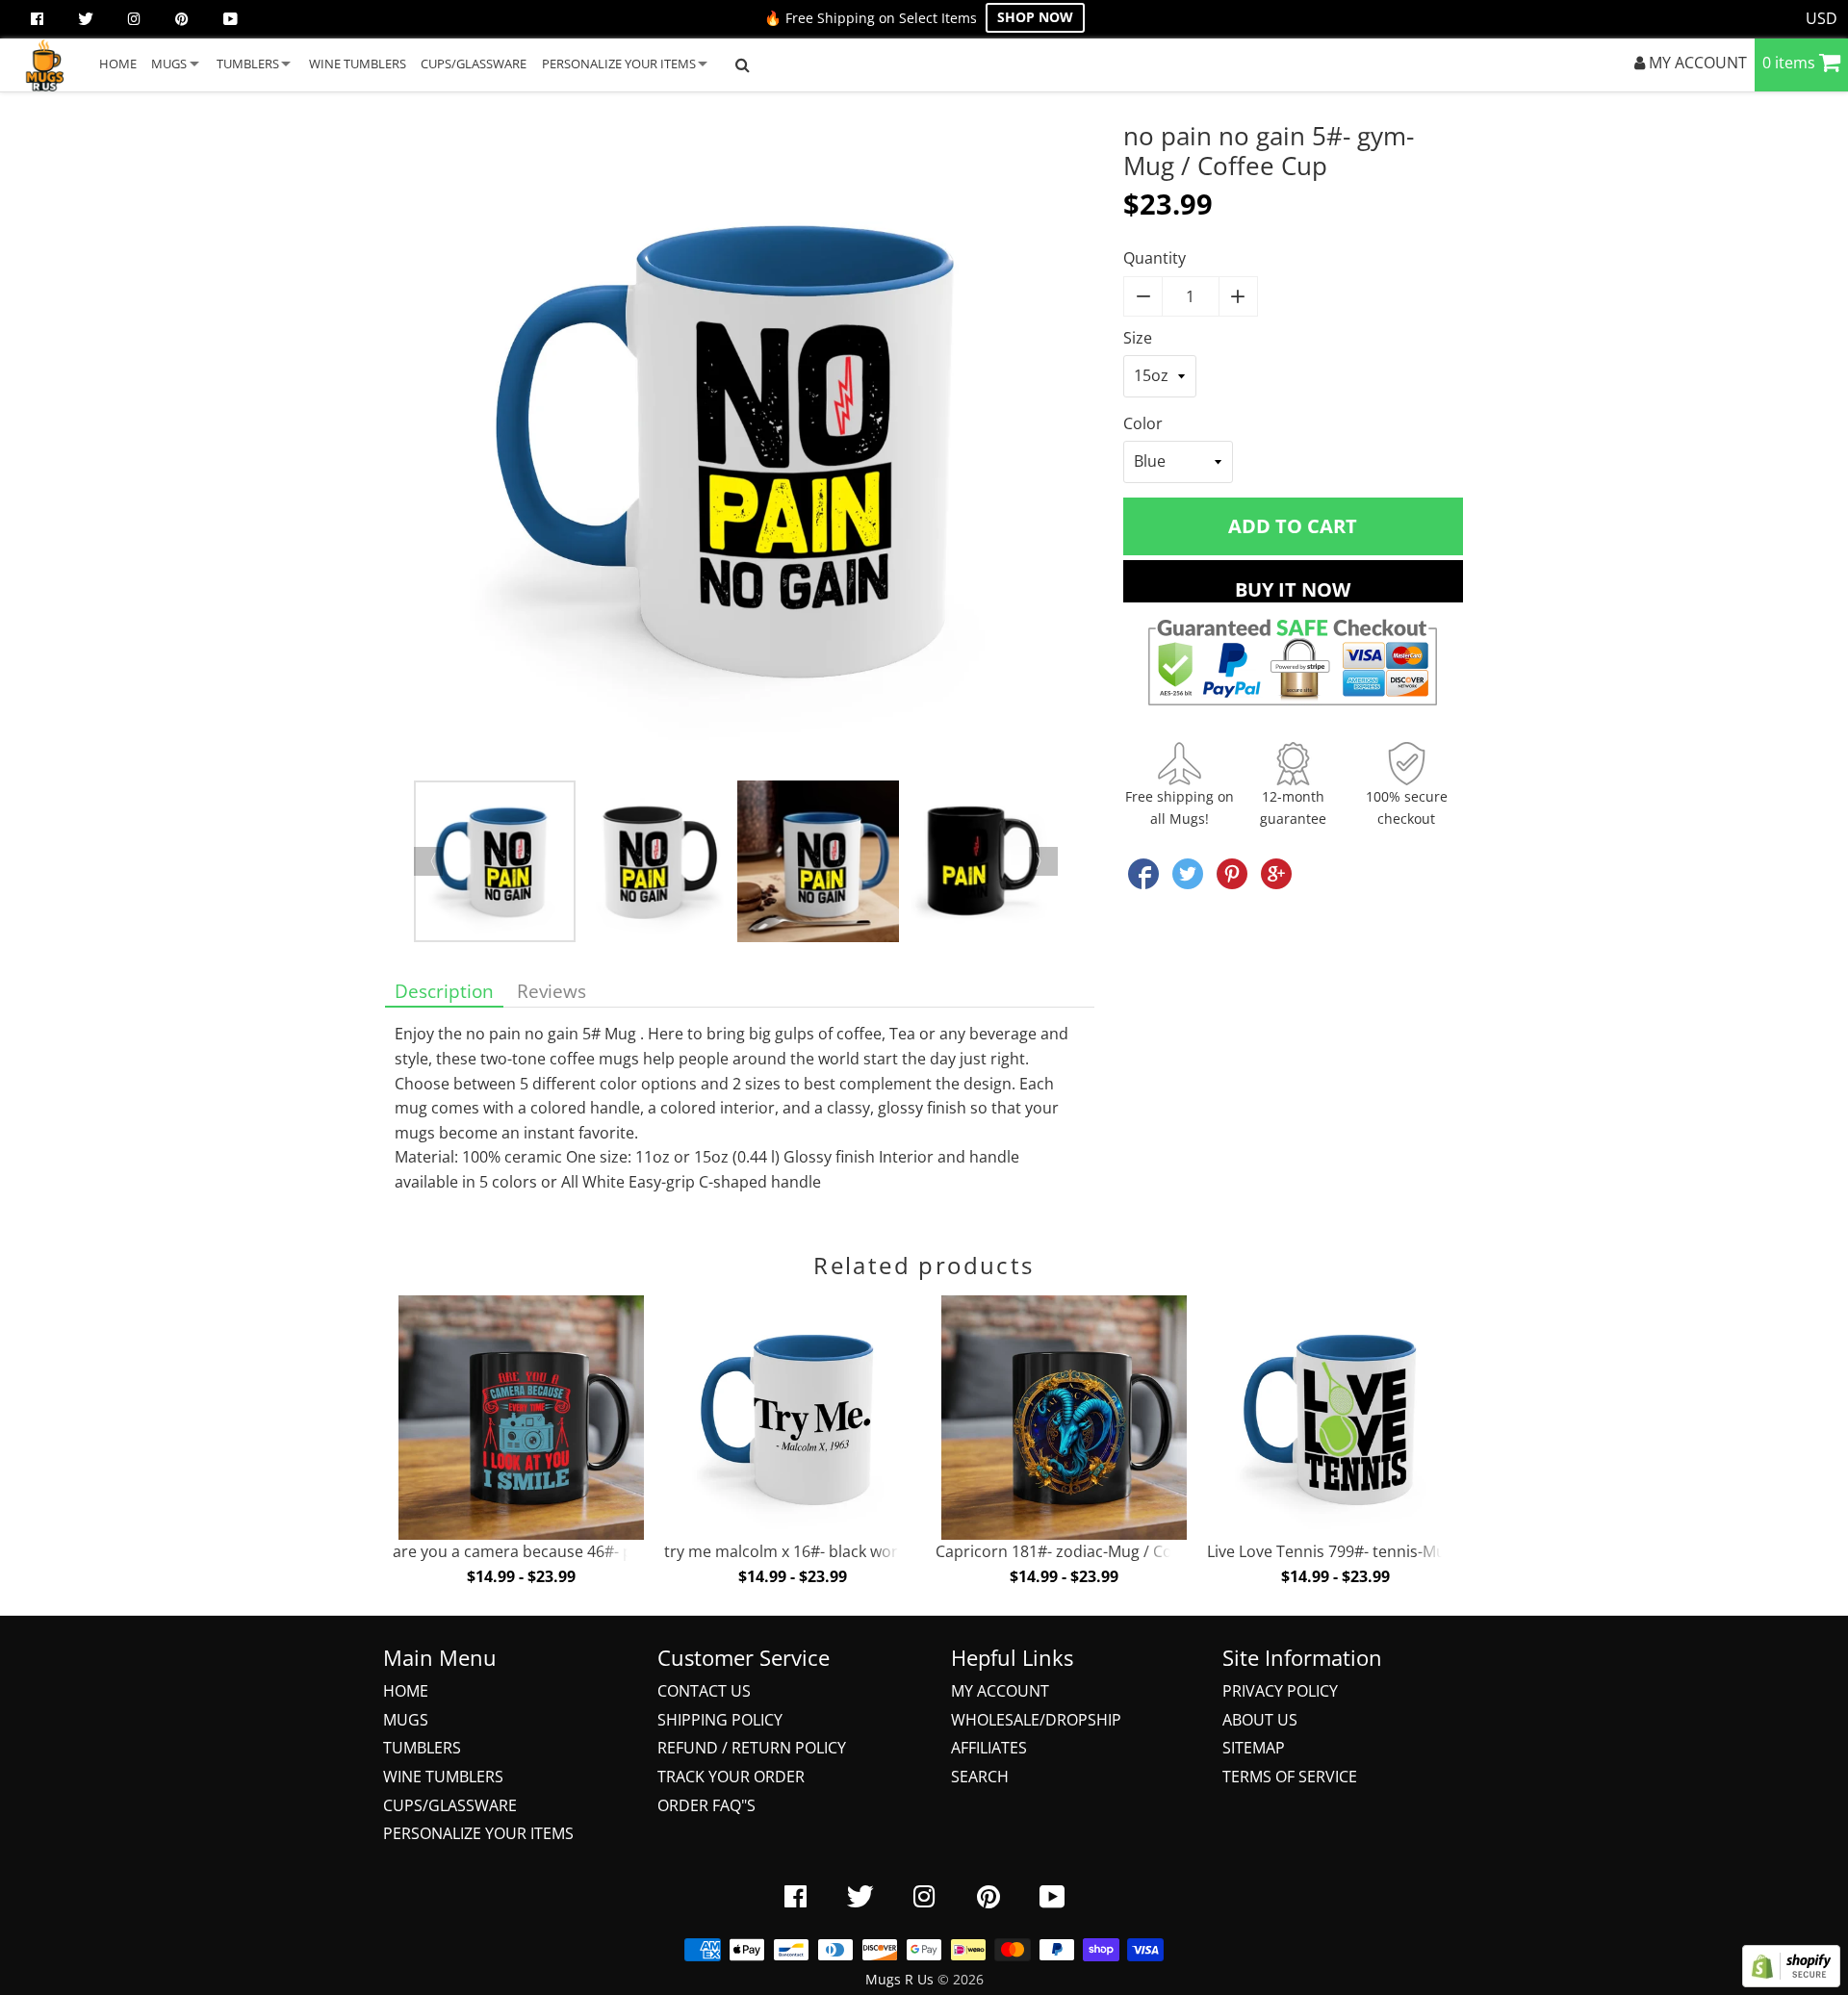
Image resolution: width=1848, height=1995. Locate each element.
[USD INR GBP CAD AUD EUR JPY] (1822, 19)
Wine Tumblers (443, 1777)
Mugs (406, 1720)
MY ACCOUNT (1696, 63)
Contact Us (704, 1691)
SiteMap (1254, 1748)
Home (406, 1691)
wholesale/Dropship (1036, 1720)
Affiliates (989, 1748)
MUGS (169, 64)
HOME (118, 64)
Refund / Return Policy (752, 1748)
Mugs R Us (899, 1979)
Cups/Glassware (450, 1805)
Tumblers (422, 1748)
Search (980, 1777)
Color (1143, 423)
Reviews (552, 991)
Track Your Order (731, 1777)
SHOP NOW (1035, 17)
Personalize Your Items (478, 1833)
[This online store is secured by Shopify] (1791, 1982)
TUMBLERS (248, 64)
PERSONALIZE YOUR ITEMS (619, 64)
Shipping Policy (720, 1720)
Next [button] (1043, 861)
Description (444, 991)
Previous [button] (428, 861)
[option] (740, 451)
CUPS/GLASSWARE (474, 64)
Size (1138, 338)
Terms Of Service (1290, 1777)
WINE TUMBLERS (358, 64)
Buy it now (1293, 589)
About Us (1260, 1720)
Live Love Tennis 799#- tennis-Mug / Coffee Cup (1377, 1551)
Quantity (1155, 258)
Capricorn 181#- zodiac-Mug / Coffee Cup (1084, 1551)
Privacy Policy (1280, 1691)
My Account (1000, 1691)
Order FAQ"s (706, 1805)
